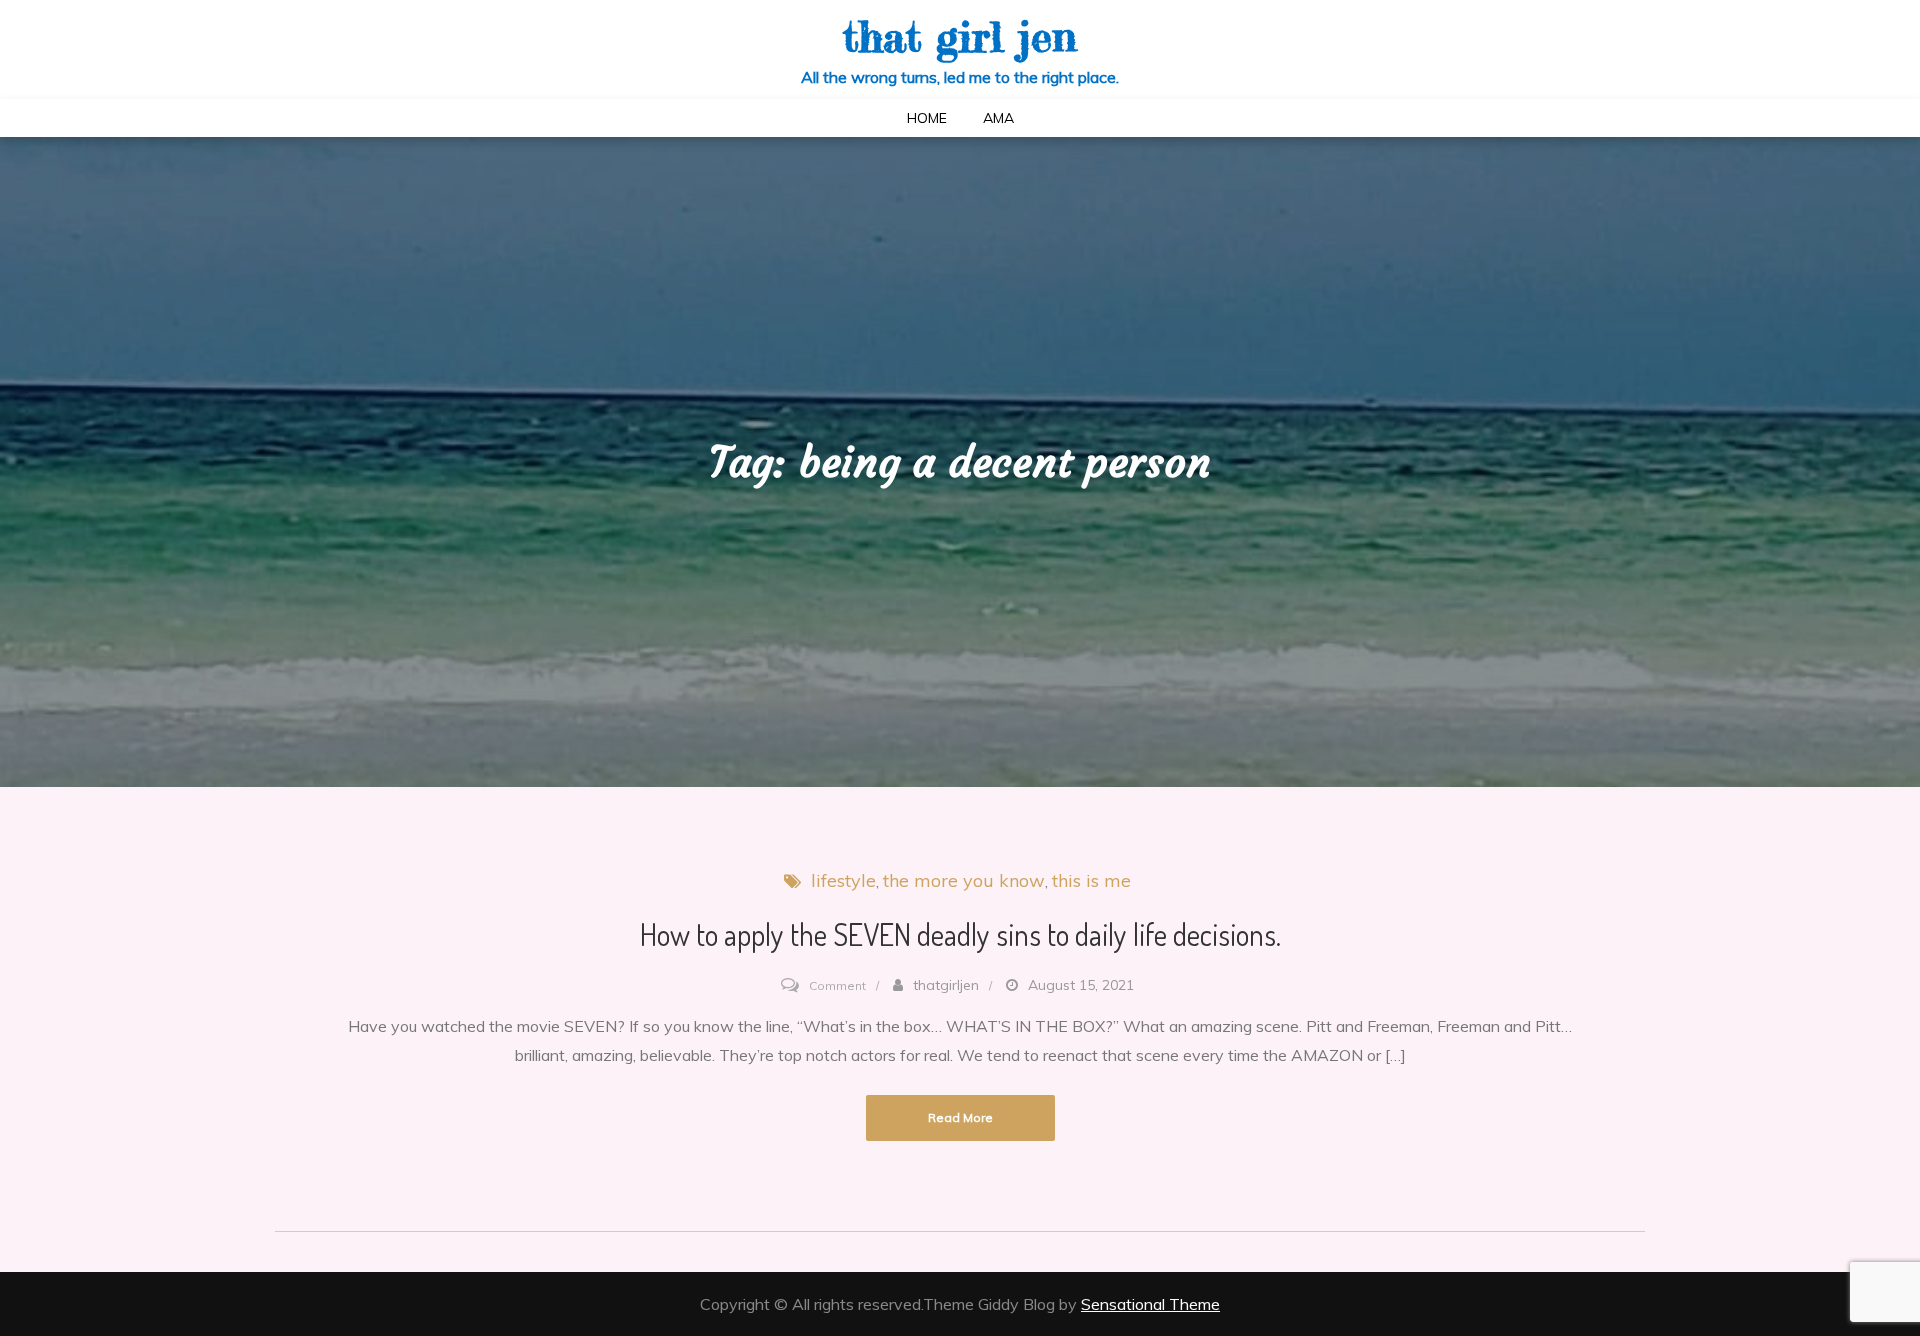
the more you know (964, 880)
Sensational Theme (1150, 1304)
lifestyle (843, 880)
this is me (1091, 880)
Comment (837, 985)
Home (927, 118)
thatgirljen (946, 985)
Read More (960, 1117)
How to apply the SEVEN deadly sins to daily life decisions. (960, 934)
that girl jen (960, 36)
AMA (998, 118)
